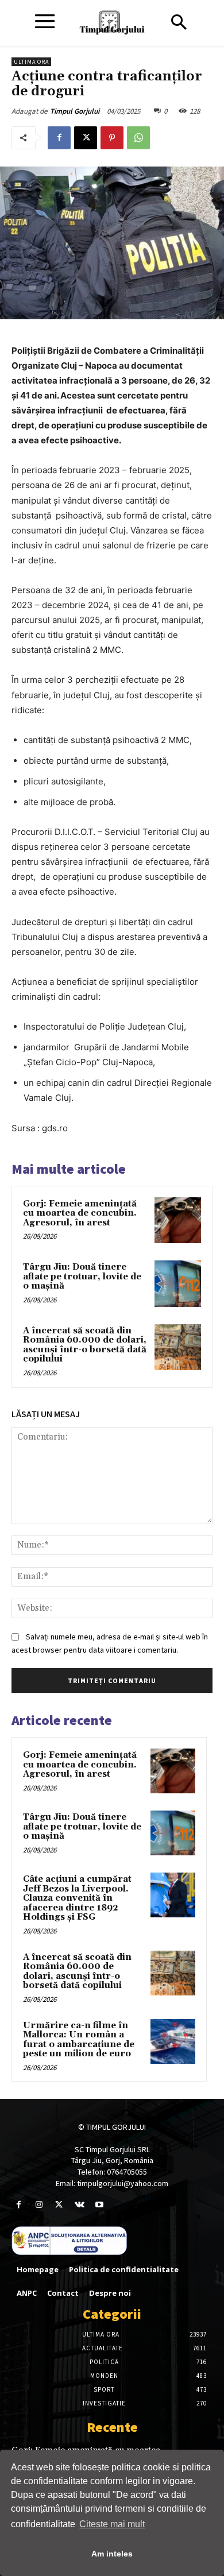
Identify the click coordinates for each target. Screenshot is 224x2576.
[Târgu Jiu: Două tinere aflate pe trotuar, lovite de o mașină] (178, 1284)
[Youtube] (100, 2205)
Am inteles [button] (112, 2554)
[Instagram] (39, 2205)
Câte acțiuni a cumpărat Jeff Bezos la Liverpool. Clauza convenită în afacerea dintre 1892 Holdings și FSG (77, 1898)
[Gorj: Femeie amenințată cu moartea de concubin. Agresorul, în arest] (178, 1221)
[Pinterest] (112, 138)
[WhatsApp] (138, 138)
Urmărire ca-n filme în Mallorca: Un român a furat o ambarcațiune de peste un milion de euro (79, 2040)
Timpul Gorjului (75, 111)
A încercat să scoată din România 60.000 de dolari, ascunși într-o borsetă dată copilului (85, 1345)
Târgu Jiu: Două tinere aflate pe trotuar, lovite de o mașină (82, 1277)
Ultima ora (31, 62)
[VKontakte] (80, 2205)
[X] (86, 138)
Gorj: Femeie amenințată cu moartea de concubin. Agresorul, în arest (80, 1213)
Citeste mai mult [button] (112, 2524)
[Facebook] (59, 138)
